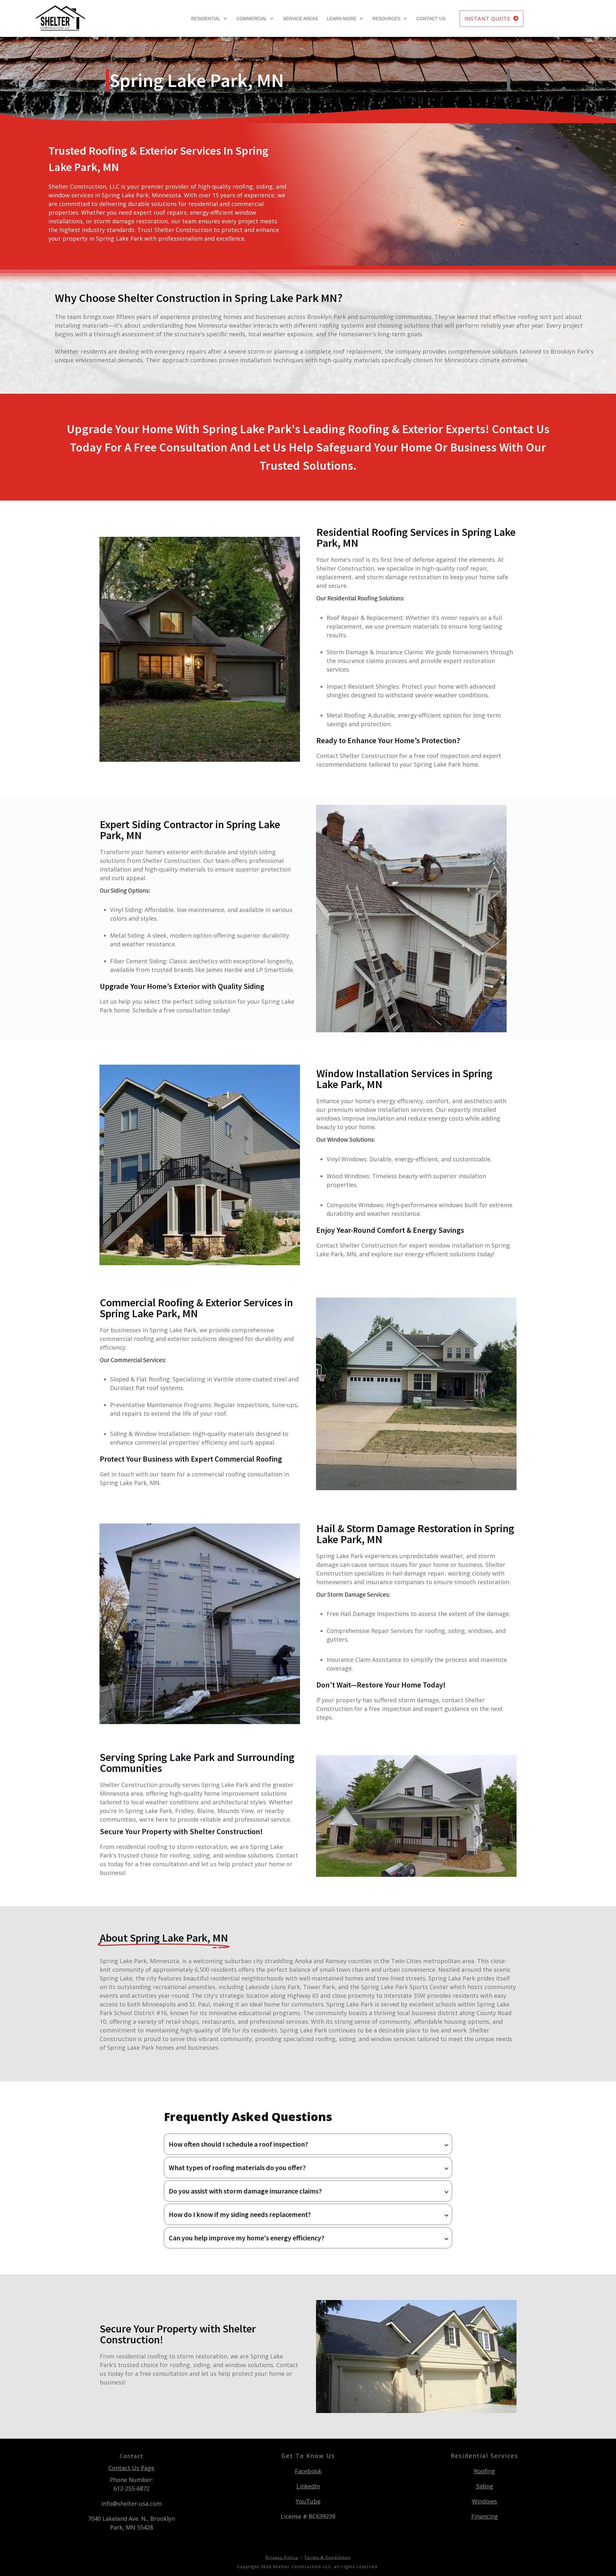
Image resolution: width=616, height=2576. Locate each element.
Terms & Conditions (327, 2557)
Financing (485, 2516)
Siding (485, 2486)
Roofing (484, 2471)
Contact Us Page (131, 2468)
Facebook (308, 2471)
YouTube (308, 2501)
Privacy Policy (282, 2557)
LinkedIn (308, 2486)
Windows (484, 2501)
